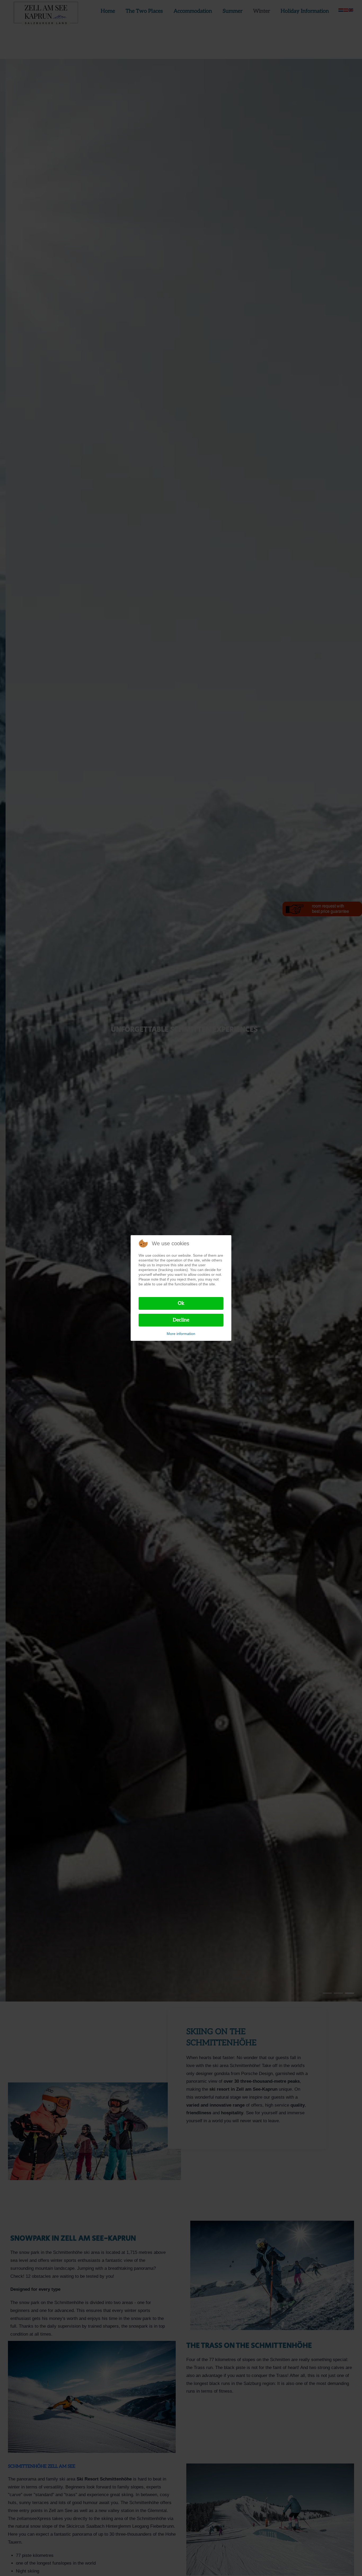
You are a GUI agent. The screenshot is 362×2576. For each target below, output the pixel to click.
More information (181, 1334)
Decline (181, 1320)
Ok (181, 1303)
